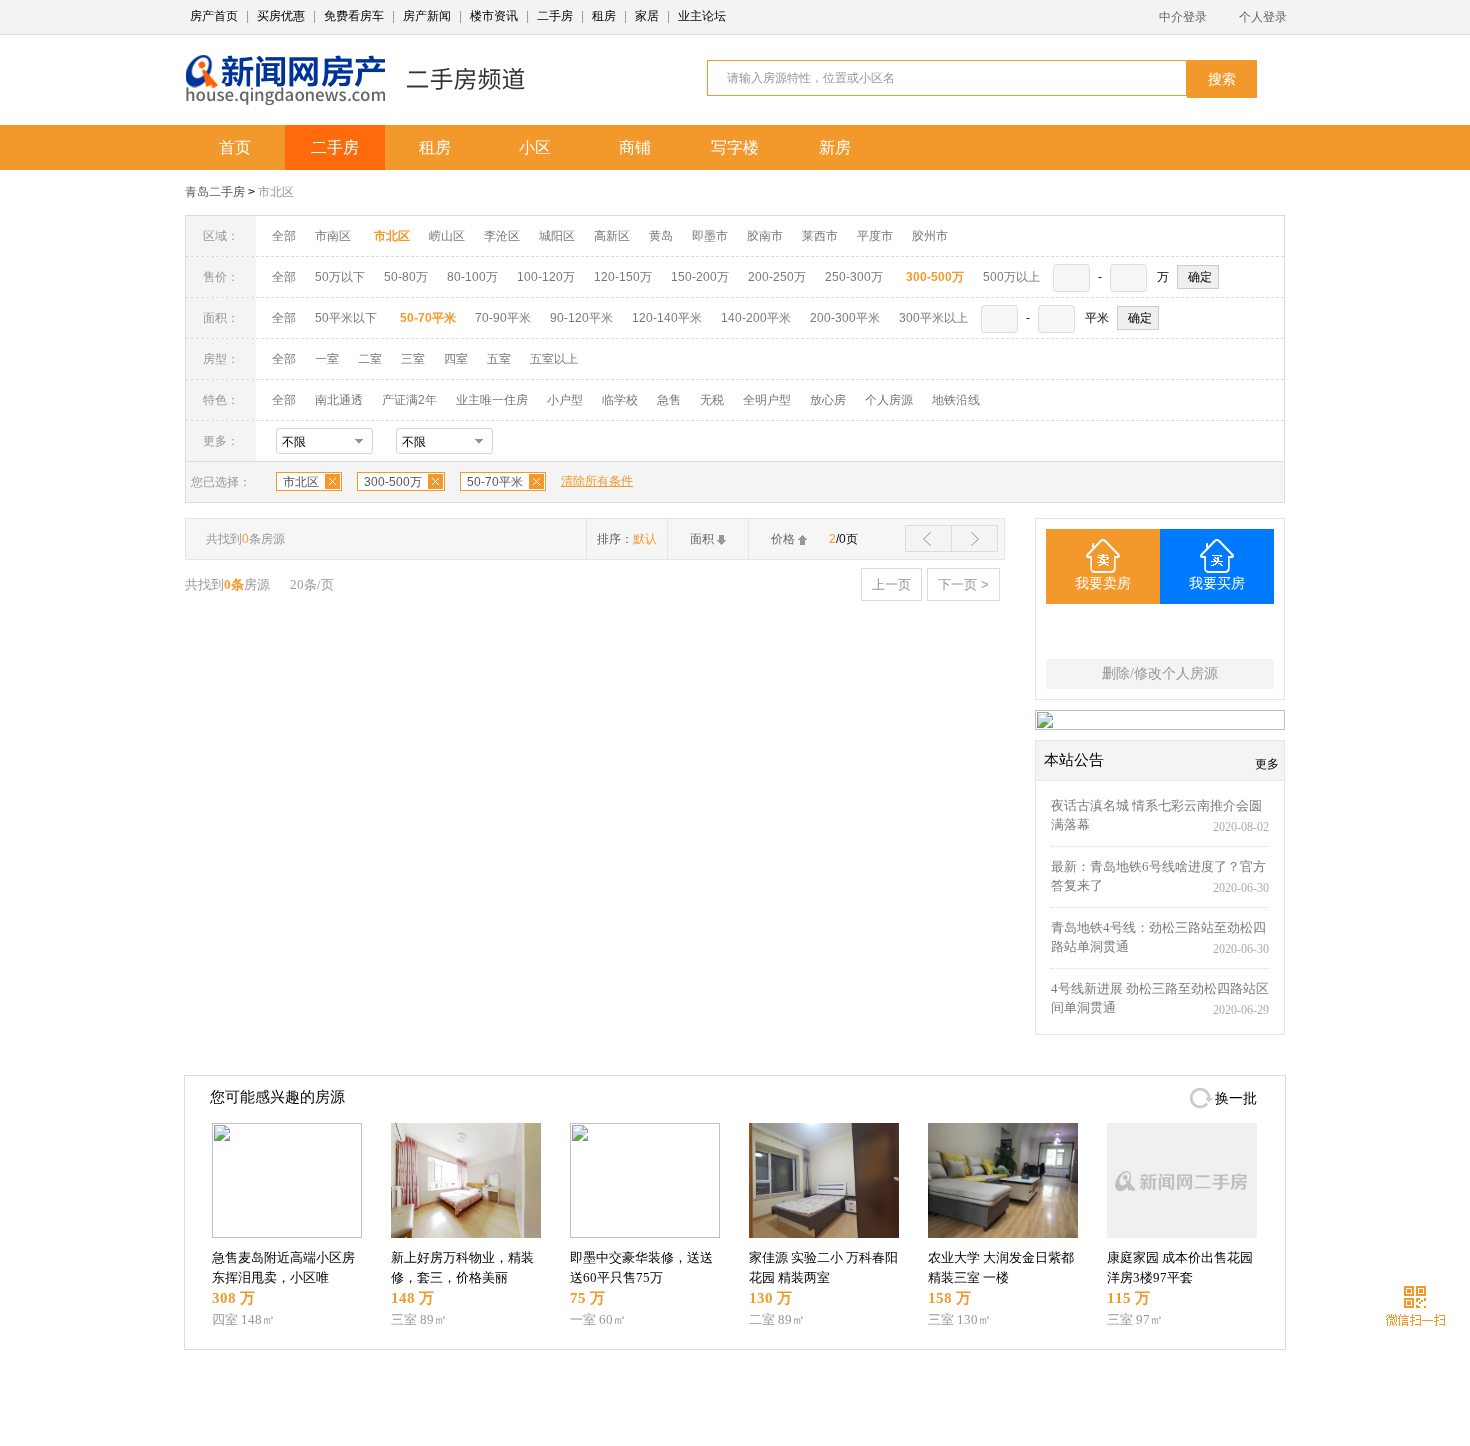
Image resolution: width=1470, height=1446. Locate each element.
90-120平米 (581, 318)
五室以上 (554, 359)
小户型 (565, 400)
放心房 (828, 400)
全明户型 (767, 400)
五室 (499, 359)
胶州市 (930, 236)
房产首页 (214, 16)
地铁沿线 (956, 400)
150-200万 (700, 277)
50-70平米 (495, 482)
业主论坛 (702, 16)
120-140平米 (667, 318)
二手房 (555, 16)
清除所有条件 (597, 481)
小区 (535, 147)
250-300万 (854, 277)
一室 (327, 359)
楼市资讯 (494, 16)
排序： (627, 539)
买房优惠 (281, 16)
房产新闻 (427, 16)
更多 (1267, 764)
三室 (413, 359)
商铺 (635, 147)
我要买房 (1217, 583)
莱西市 (820, 236)
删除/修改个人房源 (1160, 673)
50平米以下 (346, 318)
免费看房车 (354, 16)
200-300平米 (845, 318)
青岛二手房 (215, 192)
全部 (284, 236)
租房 (604, 16)
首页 (235, 147)
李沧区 (502, 236)
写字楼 (735, 147)
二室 (371, 359)
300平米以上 (933, 318)
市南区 (333, 236)
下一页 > (963, 584)
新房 (835, 147)
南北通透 (339, 400)
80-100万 (472, 277)
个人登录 (1263, 17)
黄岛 (661, 236)
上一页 (891, 584)
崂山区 (447, 236)
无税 (712, 400)
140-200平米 (756, 318)
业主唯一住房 (492, 400)
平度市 (875, 236)
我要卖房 (1103, 583)
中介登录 (1183, 17)
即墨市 (710, 236)
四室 (456, 359)
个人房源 (889, 400)
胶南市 (765, 236)
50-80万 (406, 277)
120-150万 (623, 277)
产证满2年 (409, 400)
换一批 (1236, 1098)
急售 (669, 400)
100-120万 (546, 277)
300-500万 (393, 482)
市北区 (276, 192)
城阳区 (557, 236)
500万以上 (1011, 277)
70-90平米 (503, 318)
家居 (647, 16)
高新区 (612, 236)
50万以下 (340, 277)
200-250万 (777, 277)
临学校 (620, 400)
